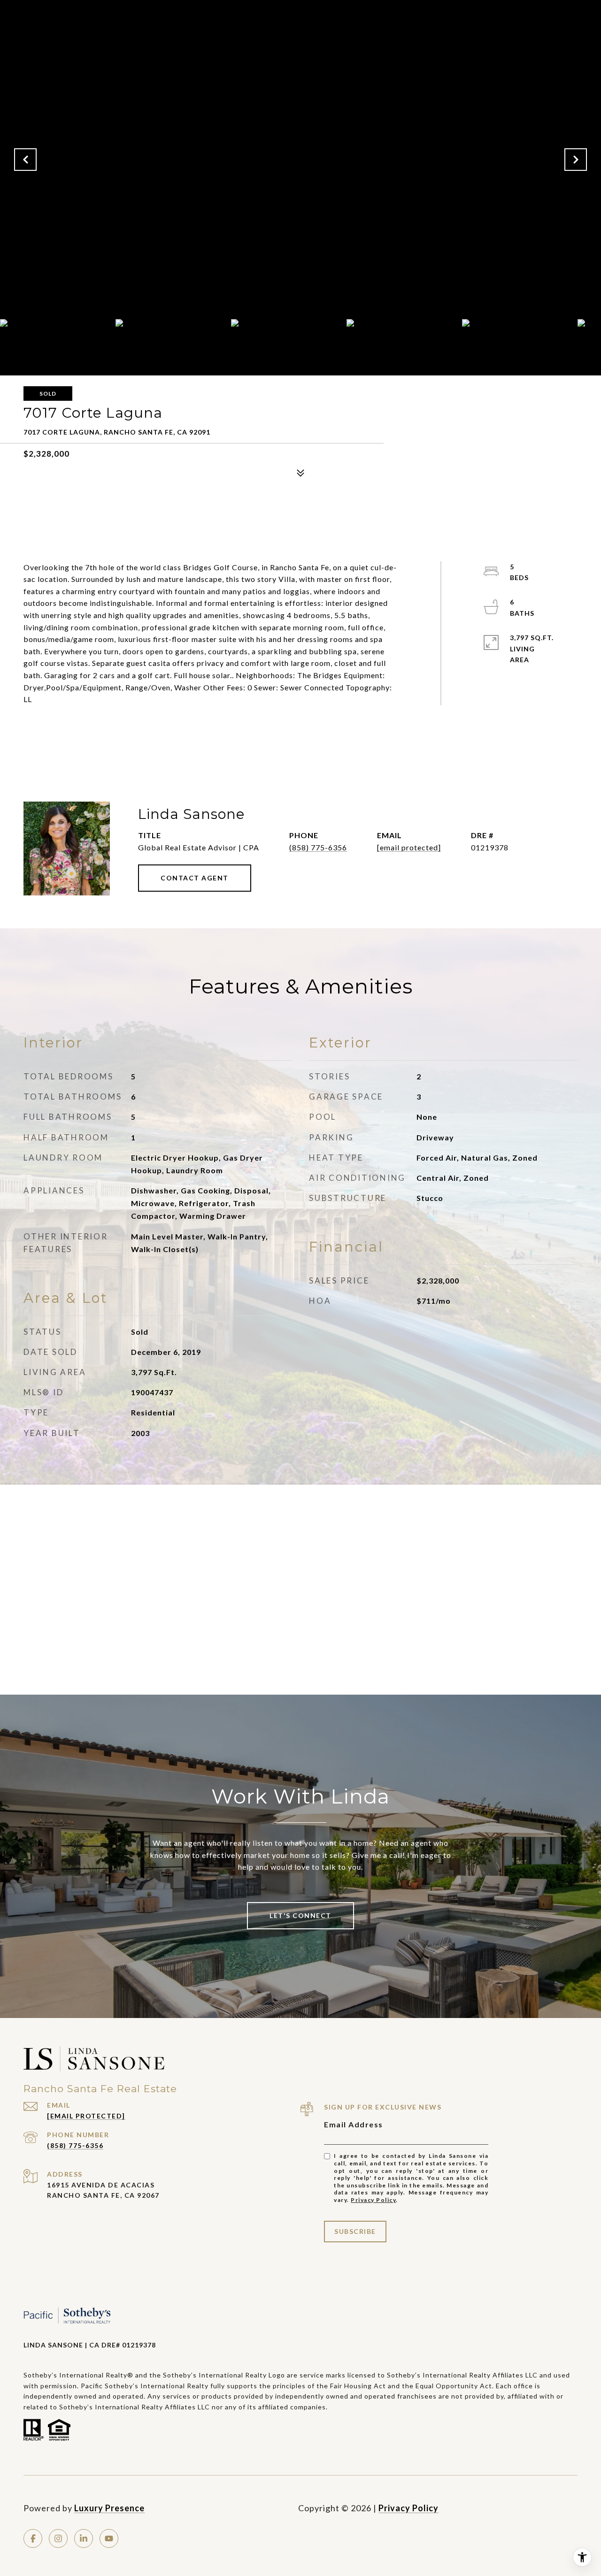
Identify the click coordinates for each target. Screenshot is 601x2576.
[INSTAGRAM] (58, 2538)
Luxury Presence (109, 2508)
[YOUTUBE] (109, 2538)
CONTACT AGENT (195, 878)
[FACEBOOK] (33, 2538)
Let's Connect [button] (300, 1915)
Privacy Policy (373, 2200)
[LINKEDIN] (84, 2538)
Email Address (354, 2124)
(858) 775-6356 (318, 847)
